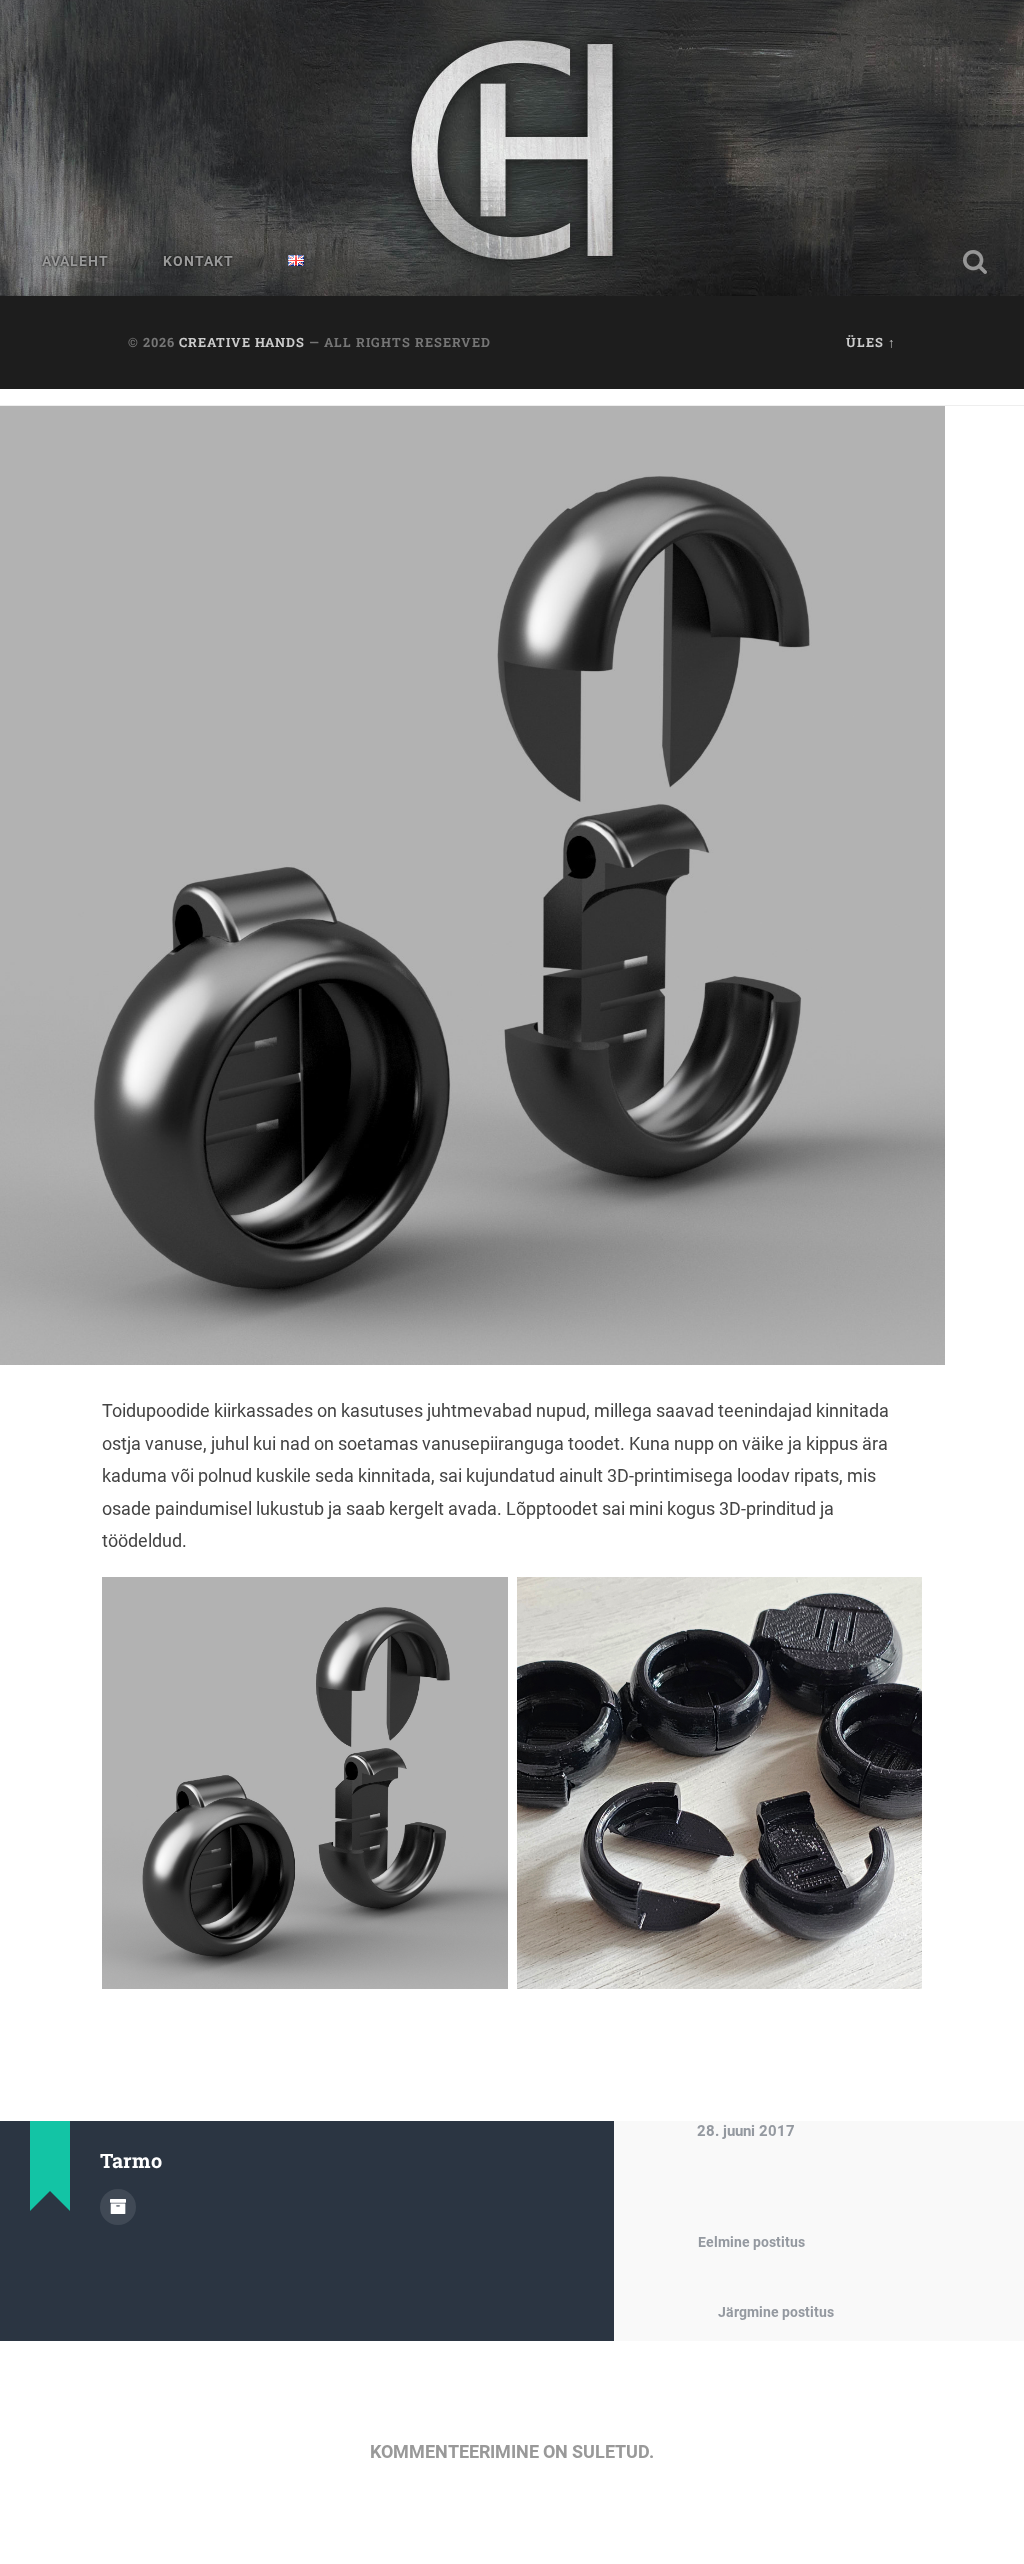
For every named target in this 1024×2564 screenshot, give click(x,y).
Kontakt (198, 261)
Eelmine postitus (751, 2242)
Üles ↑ (871, 342)
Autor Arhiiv (118, 2207)
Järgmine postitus (776, 2312)
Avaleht (75, 261)
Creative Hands (242, 342)
